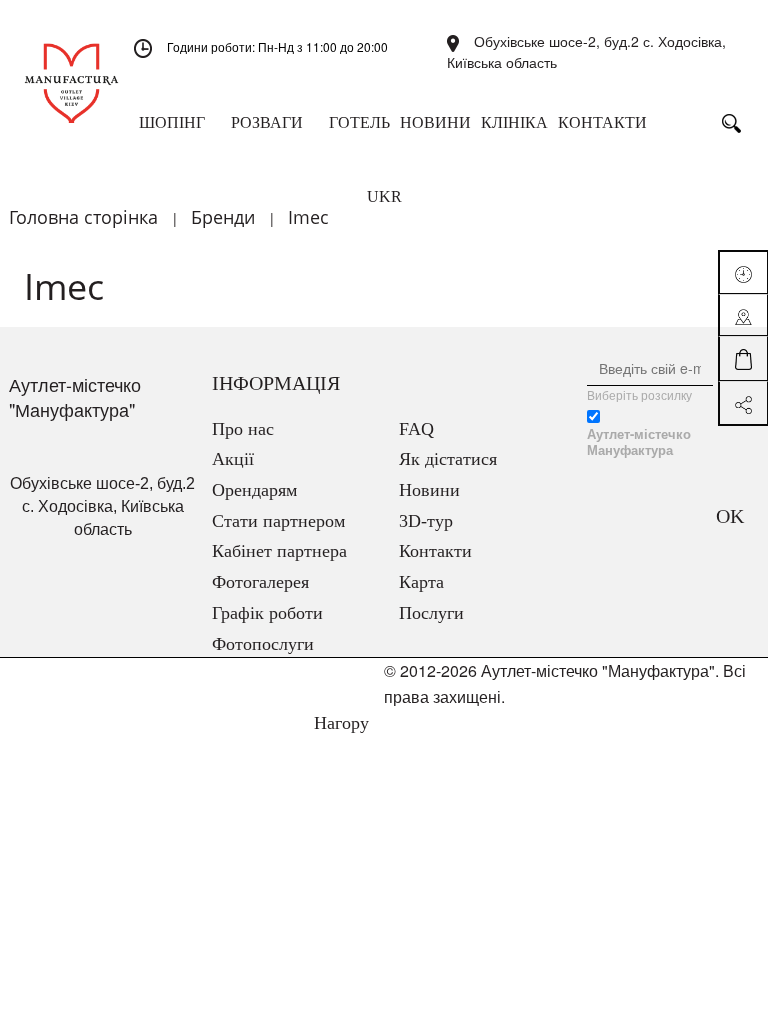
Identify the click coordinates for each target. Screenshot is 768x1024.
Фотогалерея (260, 582)
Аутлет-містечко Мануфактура (639, 442)
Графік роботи (267, 613)
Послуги (431, 613)
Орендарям (254, 490)
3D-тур (426, 521)
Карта (421, 582)
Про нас (243, 429)
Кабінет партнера (279, 551)
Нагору (339, 723)
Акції (233, 459)
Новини (429, 490)
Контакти (435, 551)
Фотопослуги (263, 644)
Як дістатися (448, 459)
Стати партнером (278, 521)
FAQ (416, 429)
